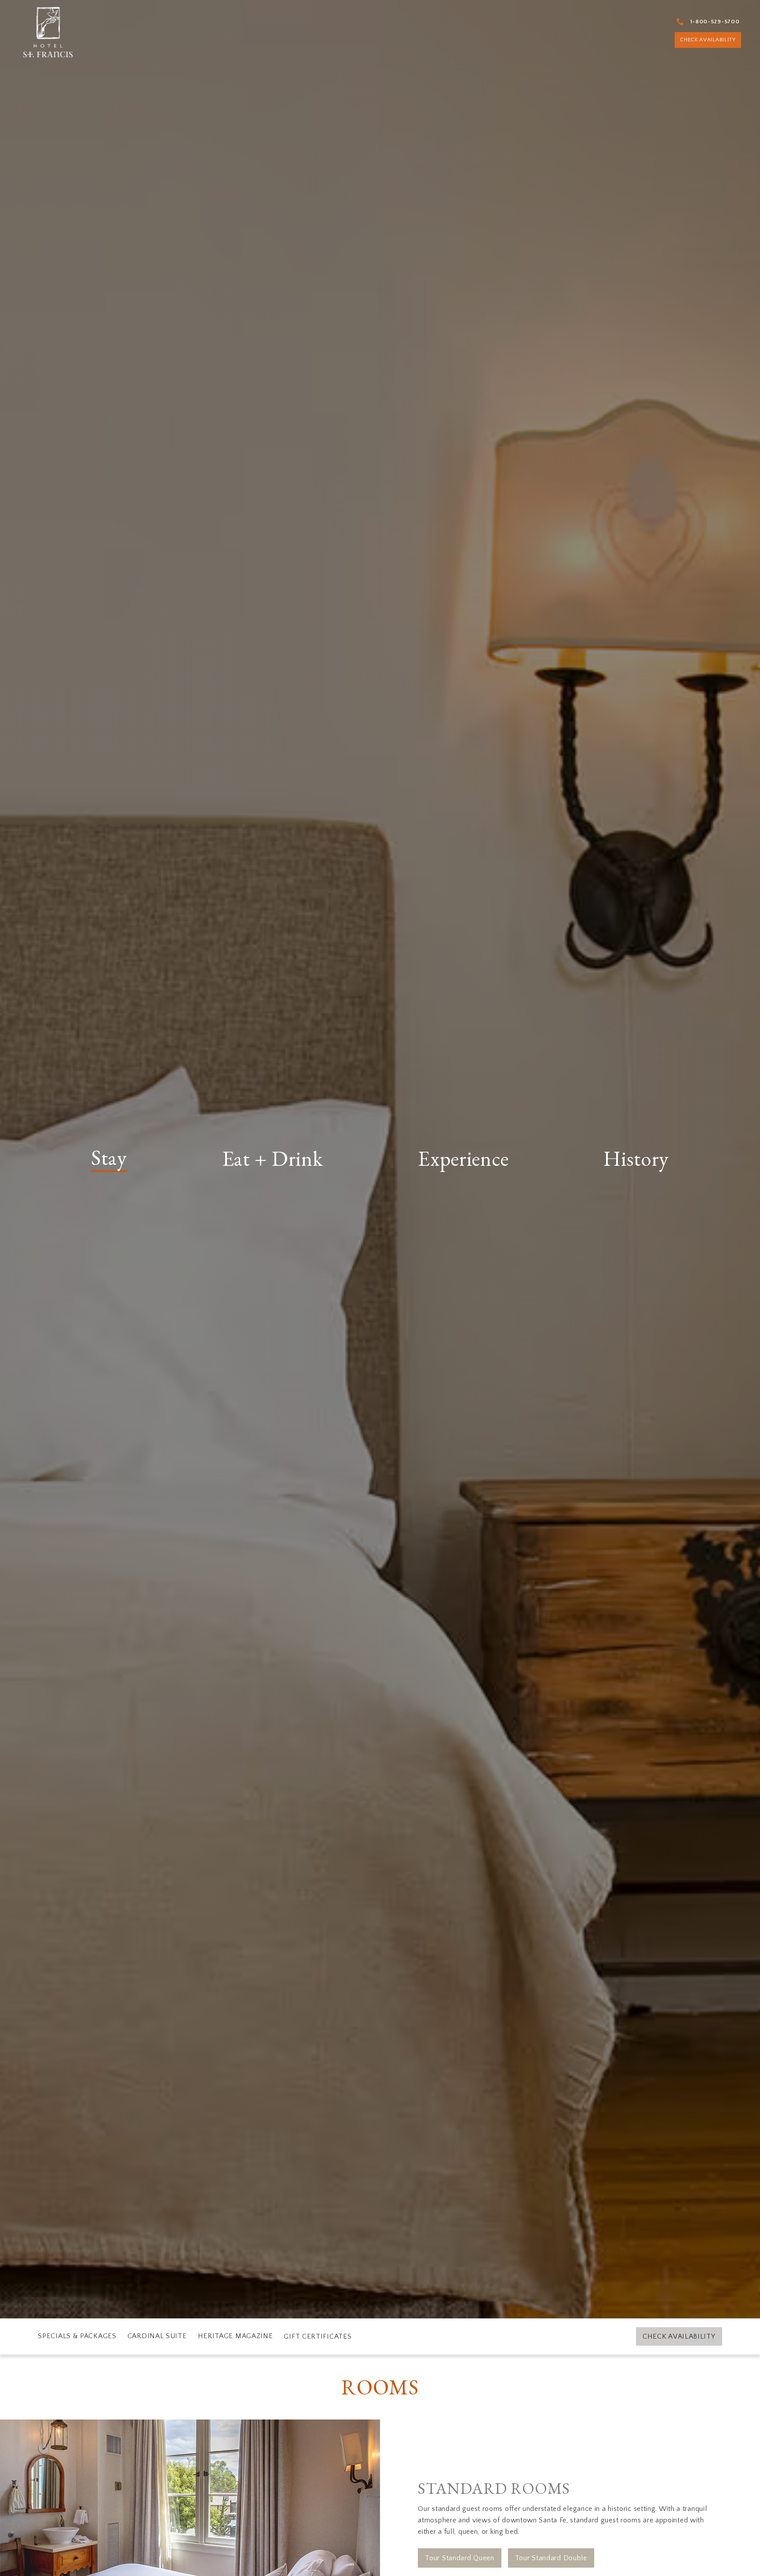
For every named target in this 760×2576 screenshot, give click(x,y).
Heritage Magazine (236, 2336)
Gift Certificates (318, 2336)
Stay (109, 1159)
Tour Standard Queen (459, 2558)
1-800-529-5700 (705, 18)
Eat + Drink (273, 1159)
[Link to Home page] (49, 31)
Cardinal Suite (157, 2336)
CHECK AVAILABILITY (698, 38)
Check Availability (679, 2336)
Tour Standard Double (551, 2558)
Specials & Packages (77, 2336)
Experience (463, 1159)
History (636, 1159)
